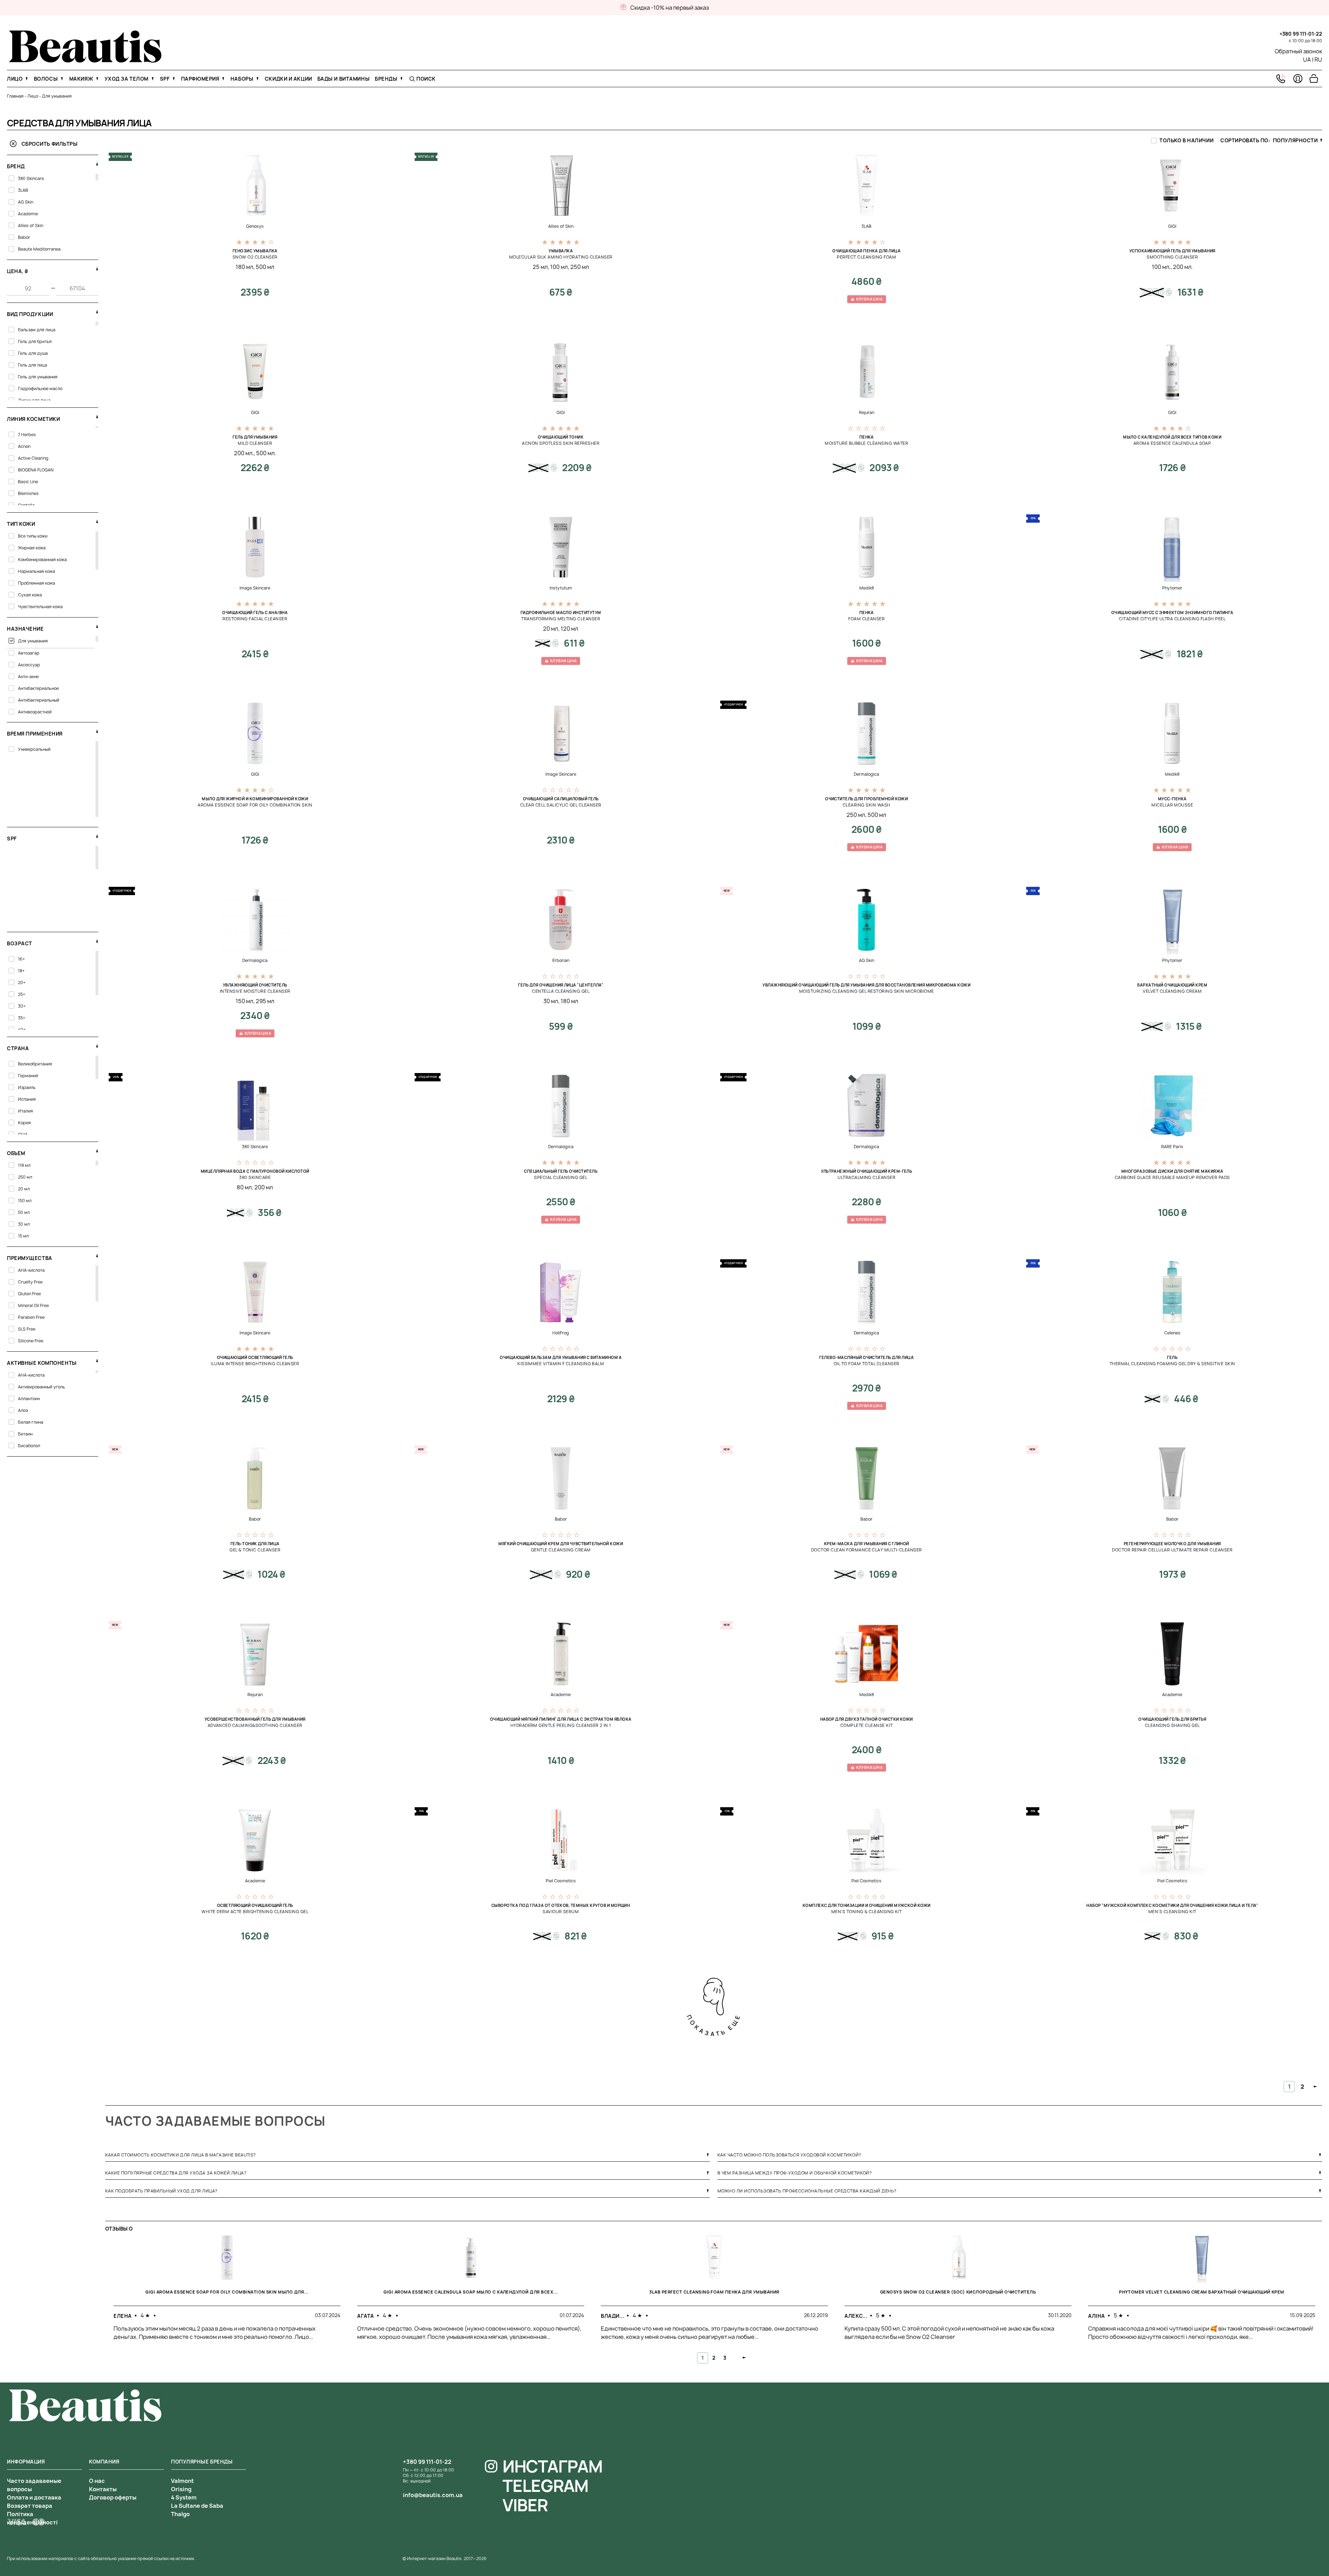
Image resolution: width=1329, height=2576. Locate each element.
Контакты (103, 2489)
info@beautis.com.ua (433, 2495)
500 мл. (266, 453)
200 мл (264, 1187)
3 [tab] (725, 2358)
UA (1307, 60)
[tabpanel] (227, 2294)
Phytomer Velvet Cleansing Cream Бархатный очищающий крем (1202, 2292)
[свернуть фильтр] (97, 164)
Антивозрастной (35, 712)
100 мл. (1161, 267)
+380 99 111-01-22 (1301, 34)
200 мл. (1183, 267)
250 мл (580, 267)
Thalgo (180, 2514)
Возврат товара (30, 2506)
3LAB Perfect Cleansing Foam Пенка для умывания (714, 2292)
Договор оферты (113, 2497)
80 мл (244, 1187)
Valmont (182, 2481)
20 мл (551, 629)
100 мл (559, 267)
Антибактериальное (38, 688)
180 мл (245, 267)
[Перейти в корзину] (1314, 79)
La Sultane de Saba (197, 2506)
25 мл (540, 267)
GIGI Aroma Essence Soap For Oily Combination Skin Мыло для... (227, 2292)
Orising (181, 2489)
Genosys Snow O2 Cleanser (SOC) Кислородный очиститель (958, 2292)
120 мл (569, 629)
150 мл (245, 1001)
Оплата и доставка (34, 2497)
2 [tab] (714, 2358)
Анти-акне (28, 677)
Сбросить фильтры (49, 144)
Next (745, 2358)
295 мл (265, 1001)
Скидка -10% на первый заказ (670, 8)
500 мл (265, 267)
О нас (97, 2481)
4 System (184, 2497)
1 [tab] (703, 2358)
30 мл (551, 1001)
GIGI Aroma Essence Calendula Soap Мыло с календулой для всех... (471, 2292)
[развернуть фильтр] (97, 416)
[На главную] (85, 61)
